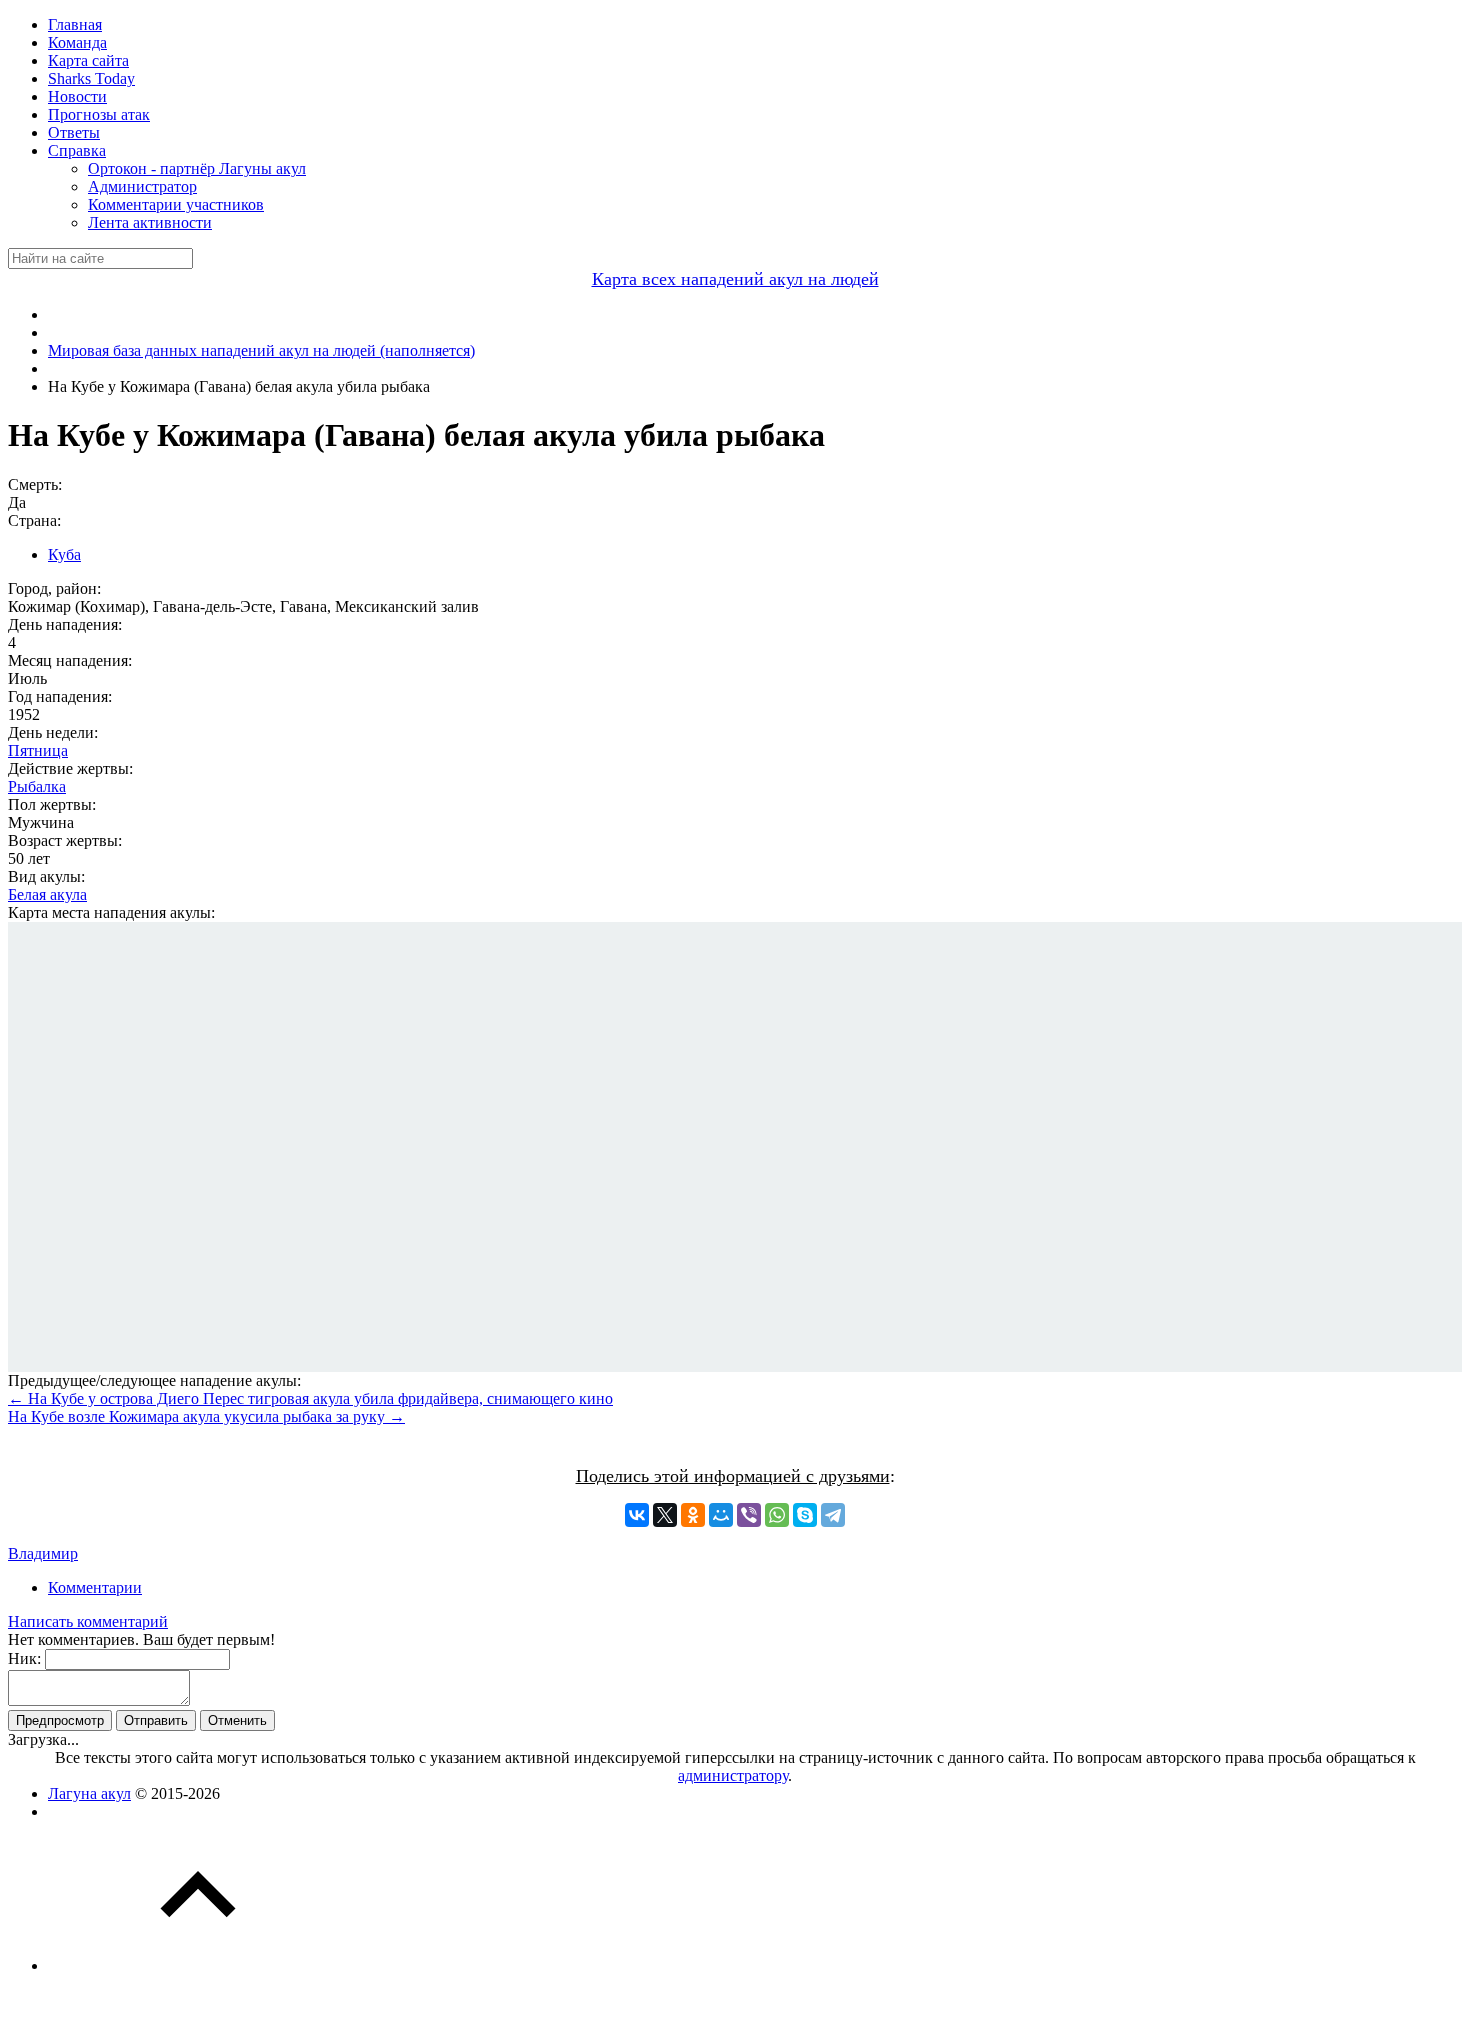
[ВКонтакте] (637, 1515)
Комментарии (95, 1587)
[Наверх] (198, 1965)
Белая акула (47, 894)
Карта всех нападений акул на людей (735, 279)
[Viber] (749, 1515)
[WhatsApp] (777, 1515)
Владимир (43, 1553)
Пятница (38, 750)
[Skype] (805, 1515)
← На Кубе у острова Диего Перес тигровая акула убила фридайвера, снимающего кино (310, 1398)
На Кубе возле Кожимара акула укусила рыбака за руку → (206, 1416)
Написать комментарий (88, 1621)
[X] (665, 1515)
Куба (64, 554)
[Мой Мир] (721, 1515)
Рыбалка (37, 786)
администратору (733, 1775)
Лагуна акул (89, 1793)
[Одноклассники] (693, 1515)
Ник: (24, 1658)
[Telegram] (833, 1515)
